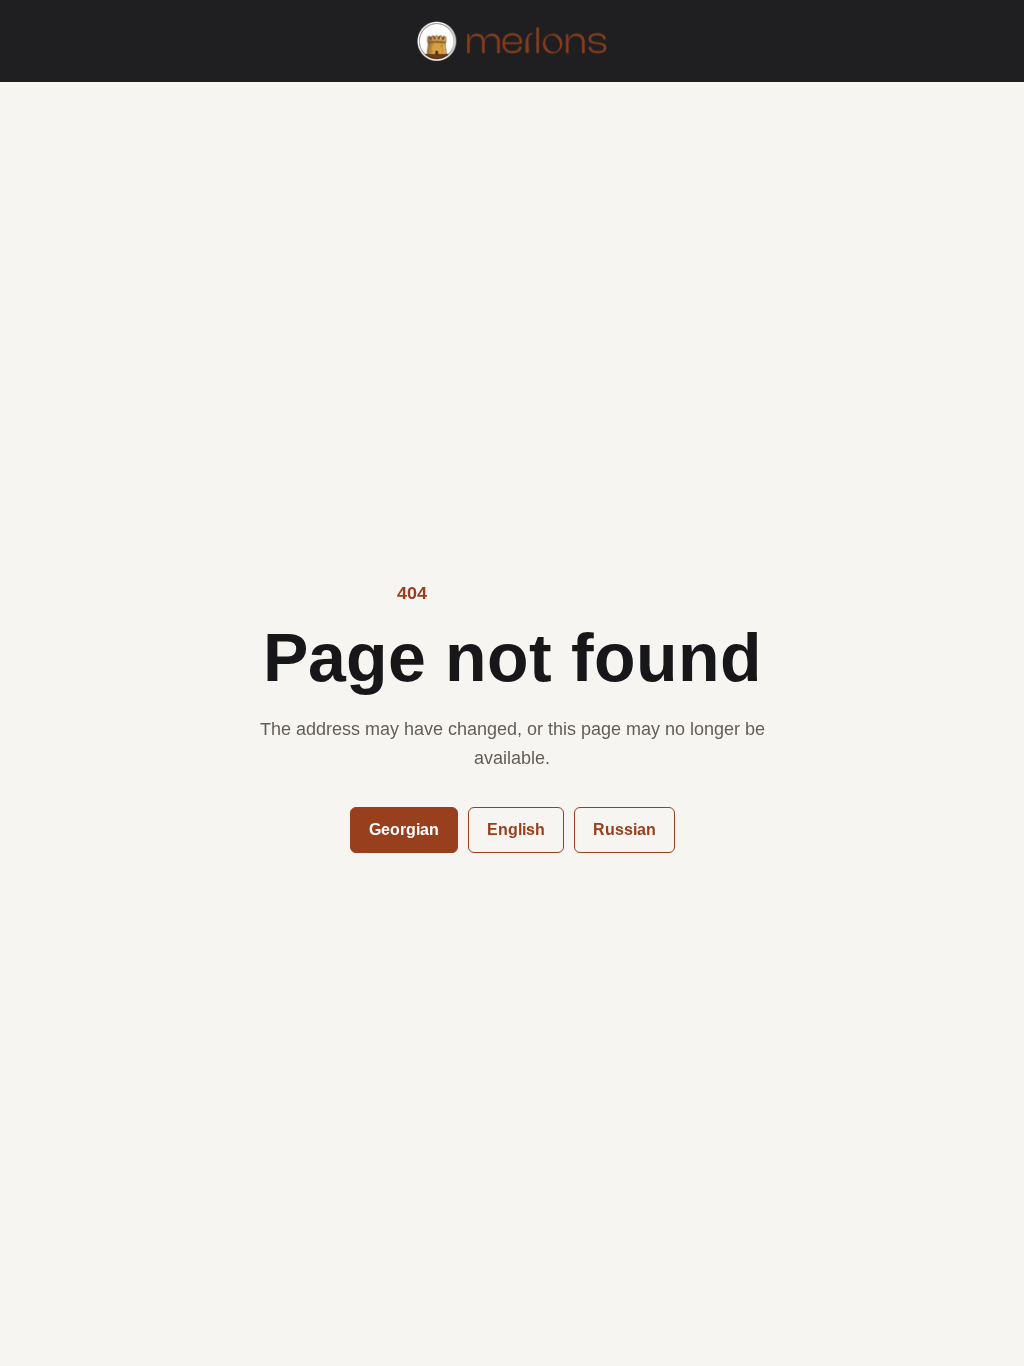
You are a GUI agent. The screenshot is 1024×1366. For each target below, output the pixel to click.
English (516, 829)
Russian (624, 829)
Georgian (404, 829)
